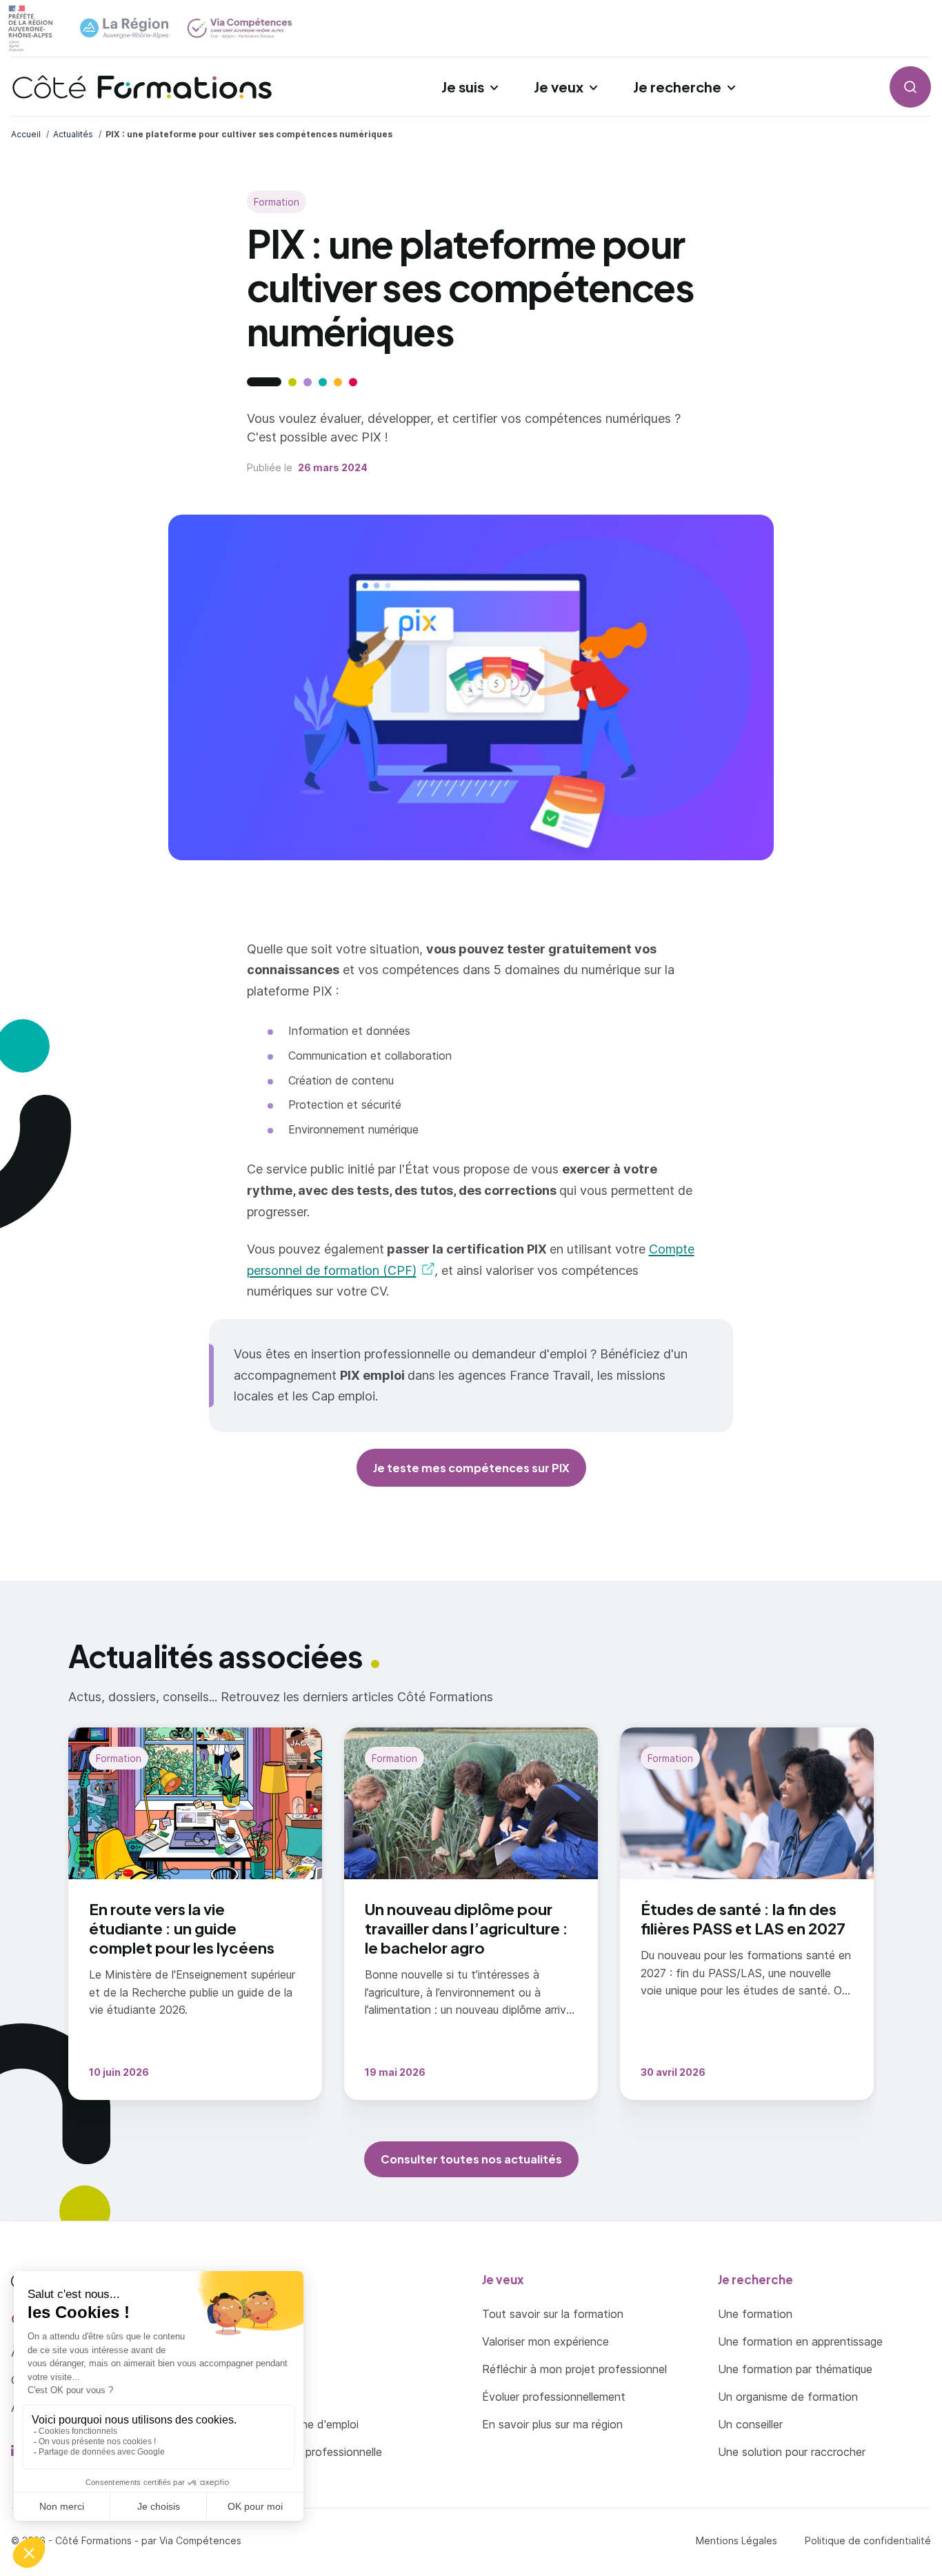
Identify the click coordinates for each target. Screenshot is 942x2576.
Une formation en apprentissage (800, 2341)
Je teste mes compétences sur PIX (471, 1468)
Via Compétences (200, 2540)
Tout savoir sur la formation (553, 2314)
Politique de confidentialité (868, 2540)
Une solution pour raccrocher (792, 2452)
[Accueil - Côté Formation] (142, 87)
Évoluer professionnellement (554, 2397)
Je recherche (677, 87)
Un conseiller (750, 2424)
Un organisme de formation (788, 2397)
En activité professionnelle (314, 2452)
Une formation (755, 2314)
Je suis (463, 87)
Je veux (559, 87)
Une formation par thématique (795, 2369)
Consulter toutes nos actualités (471, 2159)
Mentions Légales (736, 2540)
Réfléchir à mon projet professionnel (574, 2369)
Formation (277, 202)
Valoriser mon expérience (545, 2341)
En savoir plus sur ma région (552, 2424)
